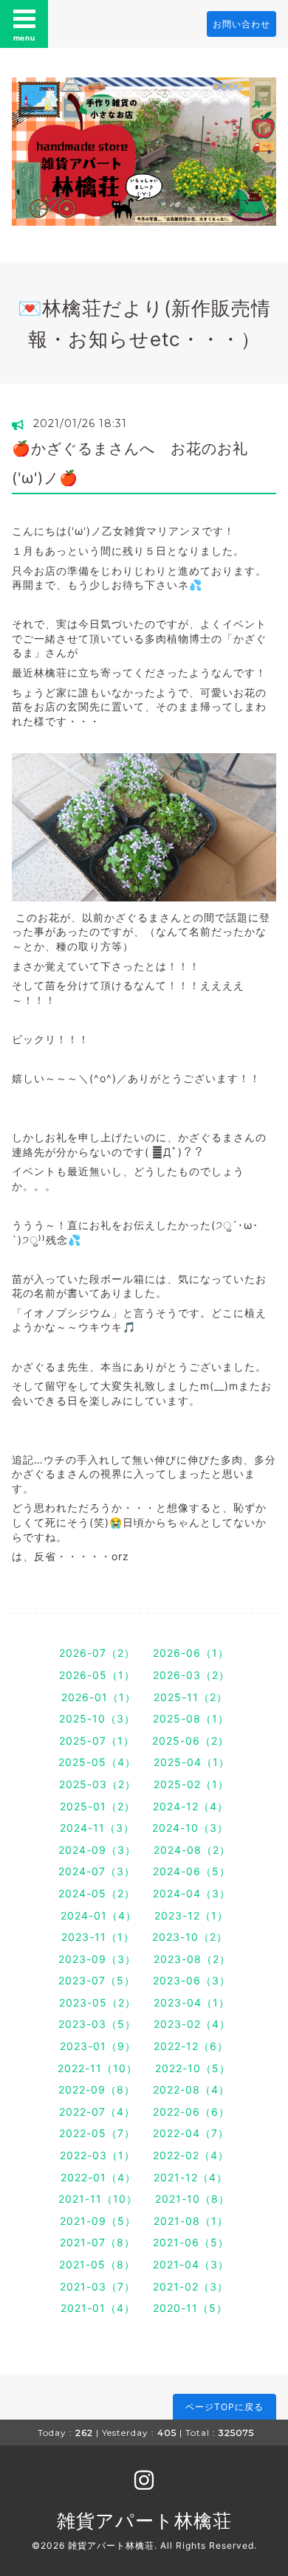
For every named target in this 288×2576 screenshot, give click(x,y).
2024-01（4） (99, 1915)
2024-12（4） (191, 1806)
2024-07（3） (97, 1871)
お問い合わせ (241, 24)
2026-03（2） (191, 1675)
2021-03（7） (97, 2286)
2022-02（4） (191, 2155)
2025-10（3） (97, 1718)
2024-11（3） (97, 1828)
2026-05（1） (97, 1675)
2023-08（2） (192, 1959)
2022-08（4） (191, 2089)
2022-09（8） (97, 2089)
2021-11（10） (98, 2199)
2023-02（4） (192, 2024)
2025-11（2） (191, 1697)
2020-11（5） (190, 2308)
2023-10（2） (190, 1937)
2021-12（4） (191, 2177)
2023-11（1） (98, 1937)
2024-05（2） (97, 1893)
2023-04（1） (192, 2002)
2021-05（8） (97, 2264)
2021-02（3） (191, 2286)
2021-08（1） (191, 2221)
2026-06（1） (191, 1653)
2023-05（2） (97, 2002)
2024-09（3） (97, 1850)
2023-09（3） (97, 1959)
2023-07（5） (97, 1980)
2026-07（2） (97, 1653)
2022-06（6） (191, 2112)
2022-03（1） (97, 2155)
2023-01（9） (98, 2046)
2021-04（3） (191, 2264)
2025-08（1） (191, 1718)
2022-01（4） (98, 2177)
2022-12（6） (191, 2046)
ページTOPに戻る (224, 2407)
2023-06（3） (192, 1980)
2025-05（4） (97, 1762)
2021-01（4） (98, 2308)
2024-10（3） (190, 1828)
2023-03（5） (97, 2024)
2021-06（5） (191, 2242)
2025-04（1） (192, 1762)
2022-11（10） (97, 2068)
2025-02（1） (191, 1784)
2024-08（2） (192, 1850)
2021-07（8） (97, 2242)
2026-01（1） (99, 1697)
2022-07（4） (97, 2112)
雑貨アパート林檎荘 (144, 2521)
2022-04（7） (191, 2133)
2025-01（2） (97, 1806)
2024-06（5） (192, 1871)
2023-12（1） (191, 1915)
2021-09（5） (98, 2221)
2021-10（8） (192, 2199)
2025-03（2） (97, 1784)
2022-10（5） (193, 2068)
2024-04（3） (192, 1893)
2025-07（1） (97, 1741)
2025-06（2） (191, 1741)
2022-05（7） (97, 2133)
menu (24, 38)
